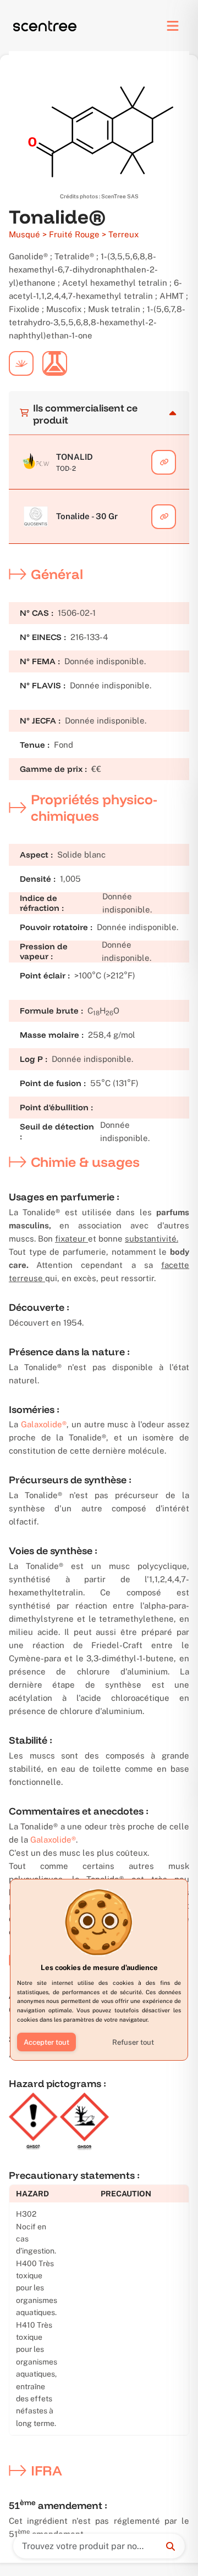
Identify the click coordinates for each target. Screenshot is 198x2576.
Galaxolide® (44, 1424)
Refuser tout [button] (133, 2042)
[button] (46, 2042)
